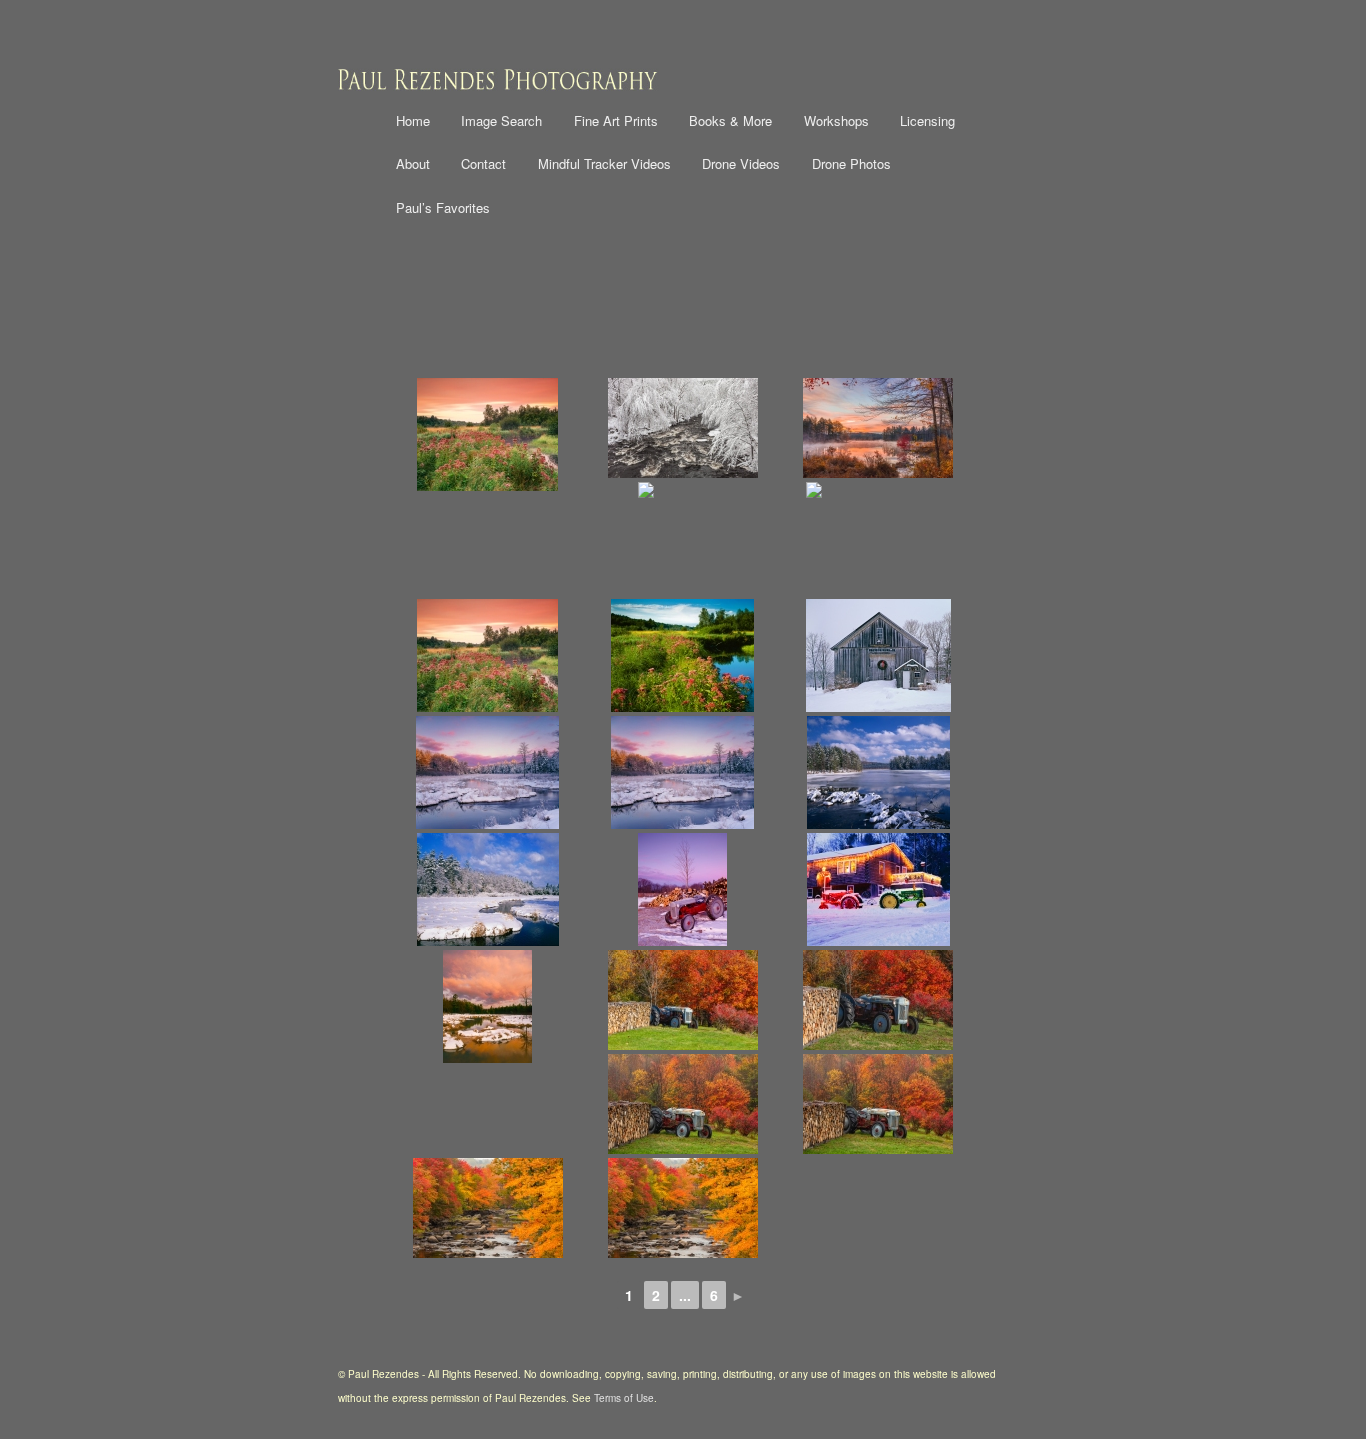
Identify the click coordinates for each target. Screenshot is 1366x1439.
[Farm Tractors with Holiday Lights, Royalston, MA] (878, 889)
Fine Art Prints (616, 120)
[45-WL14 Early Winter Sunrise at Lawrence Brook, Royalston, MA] (487, 772)
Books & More (730, 120)
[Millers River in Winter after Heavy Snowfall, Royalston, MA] (682, 428)
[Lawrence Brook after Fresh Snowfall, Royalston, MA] (487, 889)
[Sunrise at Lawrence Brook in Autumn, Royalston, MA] (878, 428)
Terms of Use (624, 1398)
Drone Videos (741, 163)
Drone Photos (851, 163)
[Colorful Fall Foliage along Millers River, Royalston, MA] (487, 1208)
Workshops (836, 120)
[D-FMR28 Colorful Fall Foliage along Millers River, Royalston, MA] (682, 1208)
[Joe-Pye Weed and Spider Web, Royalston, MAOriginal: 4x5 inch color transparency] (682, 538)
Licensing (927, 120)
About (413, 163)
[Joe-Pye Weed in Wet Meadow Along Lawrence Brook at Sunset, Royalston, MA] (487, 434)
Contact (483, 163)
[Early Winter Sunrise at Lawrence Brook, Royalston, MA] (682, 772)
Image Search (501, 120)
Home (413, 120)
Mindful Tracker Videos (604, 163)
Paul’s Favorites (443, 207)
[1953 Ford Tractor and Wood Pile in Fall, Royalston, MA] (682, 1000)
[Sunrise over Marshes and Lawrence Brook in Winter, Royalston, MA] (487, 1006)
